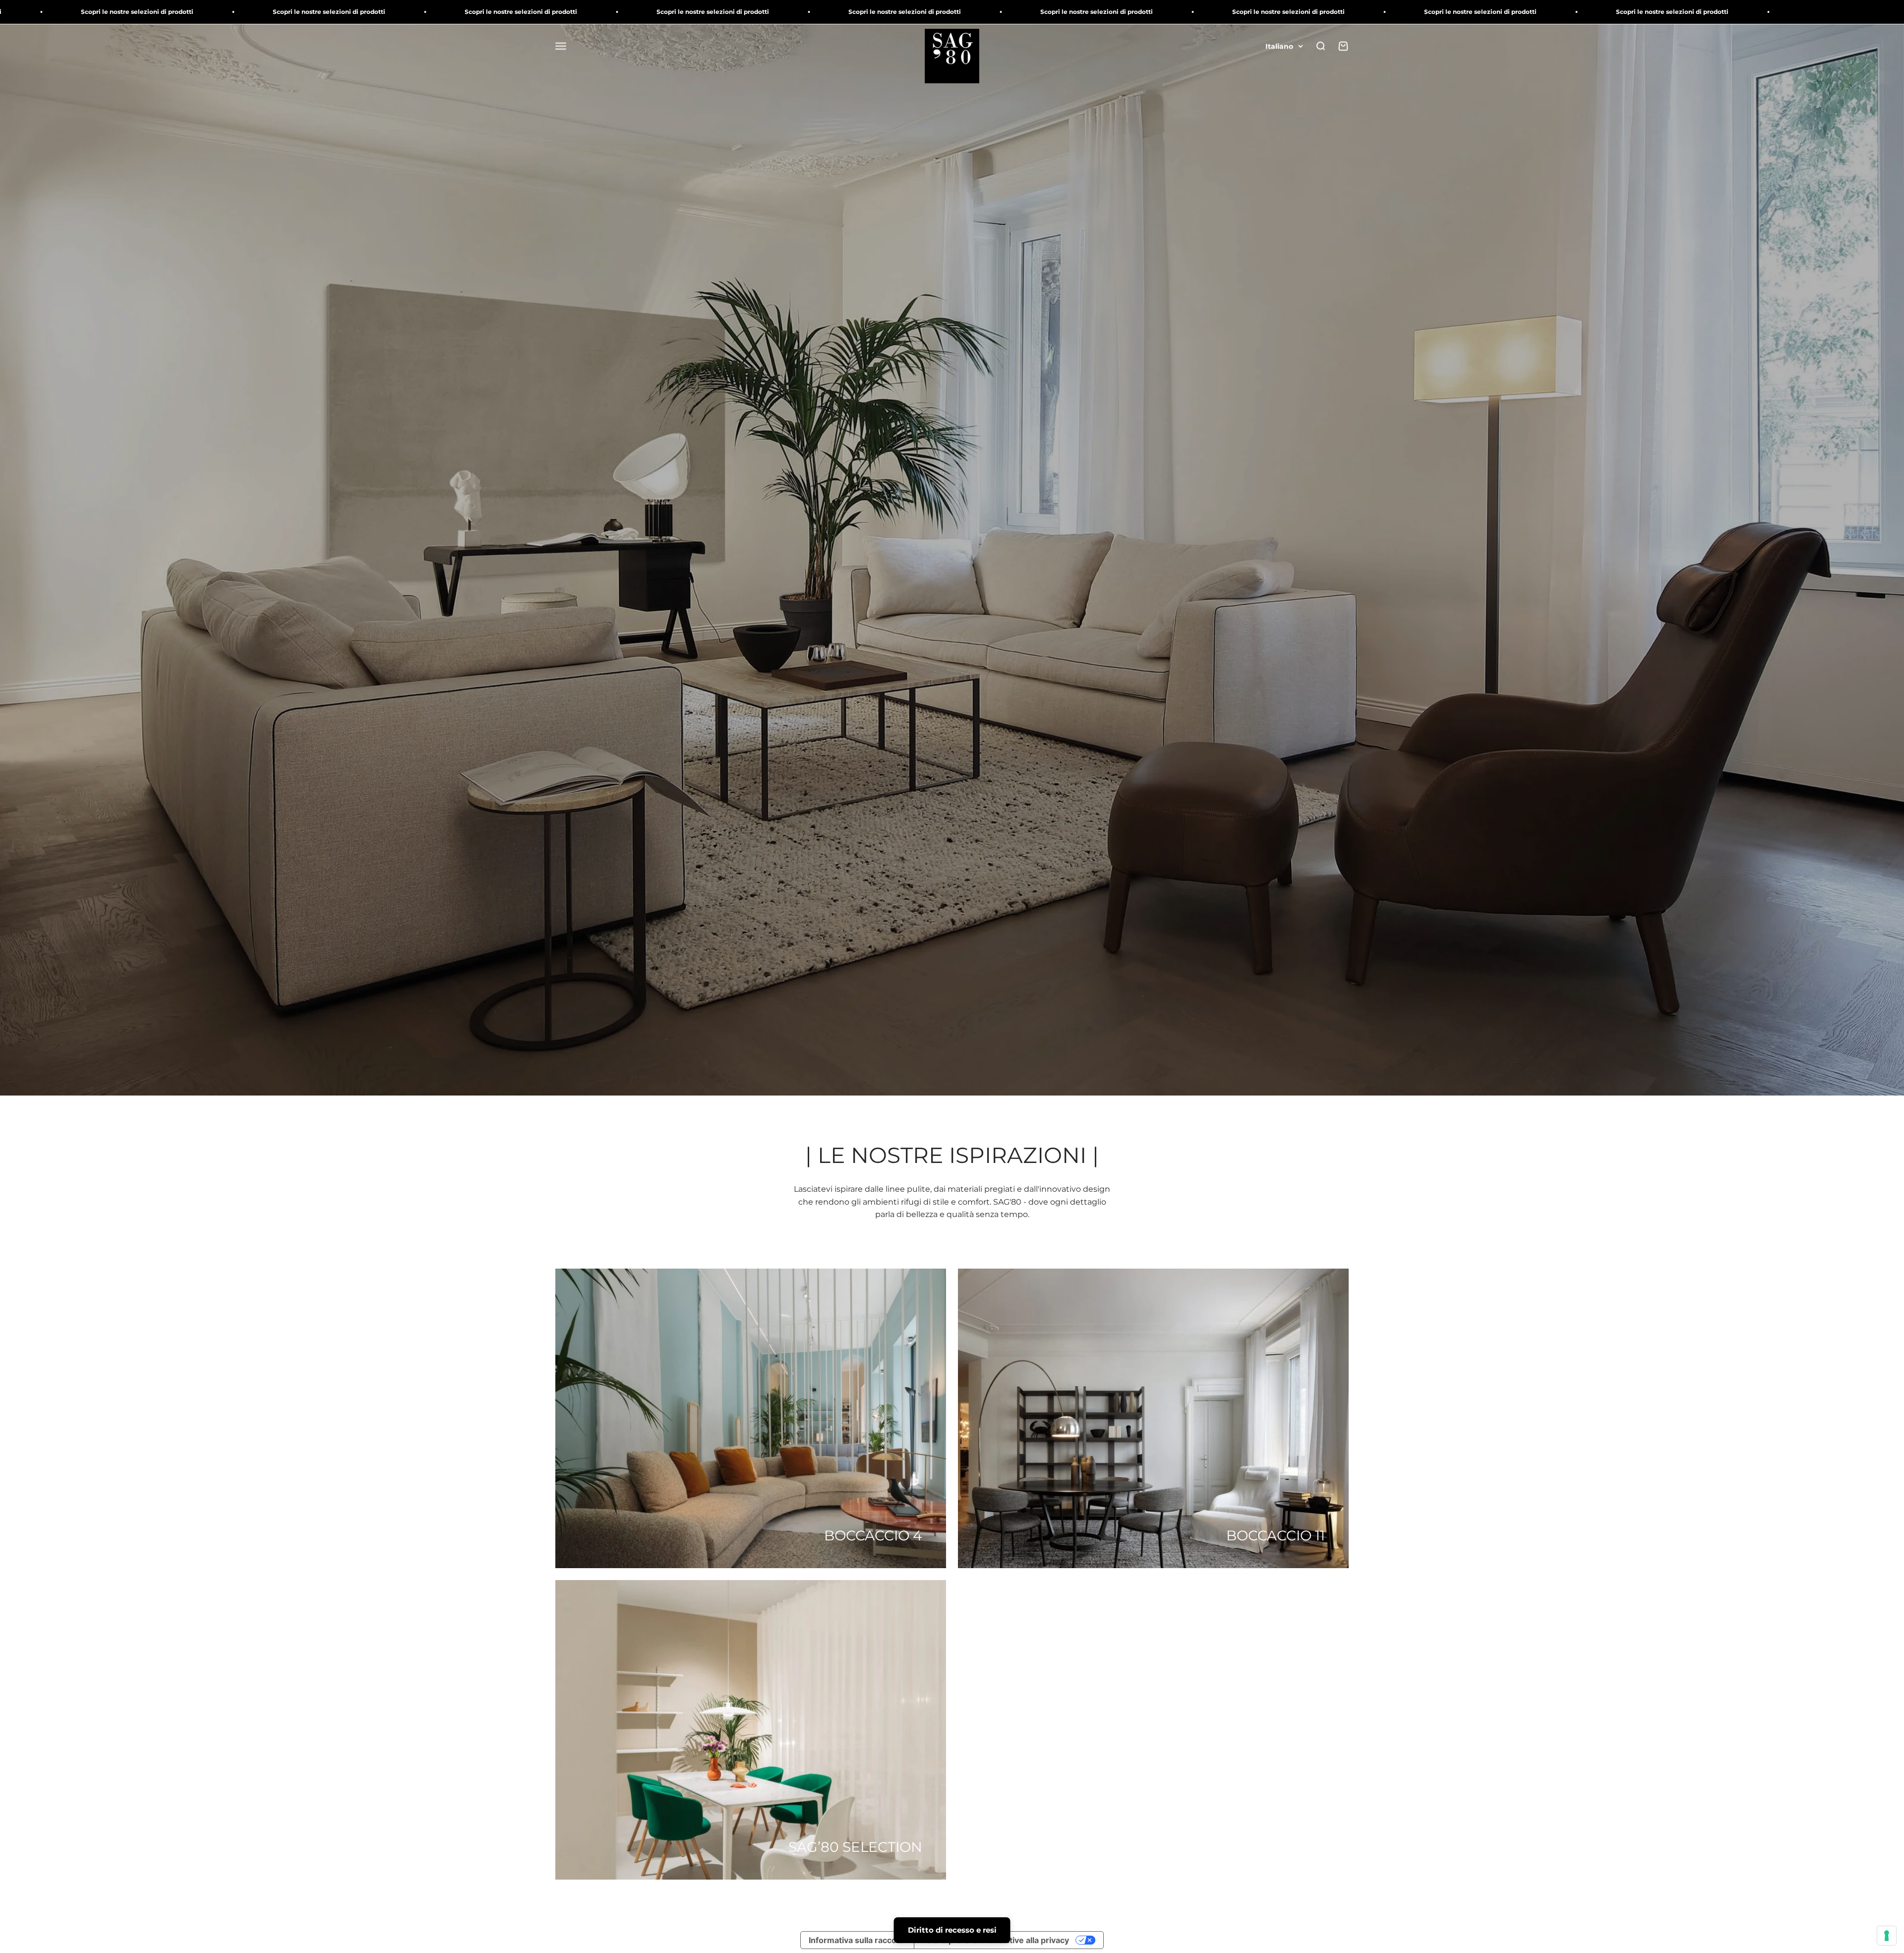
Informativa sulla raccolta (857, 1940)
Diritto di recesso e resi (952, 1930)
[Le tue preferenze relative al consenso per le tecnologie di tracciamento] (1887, 1936)
